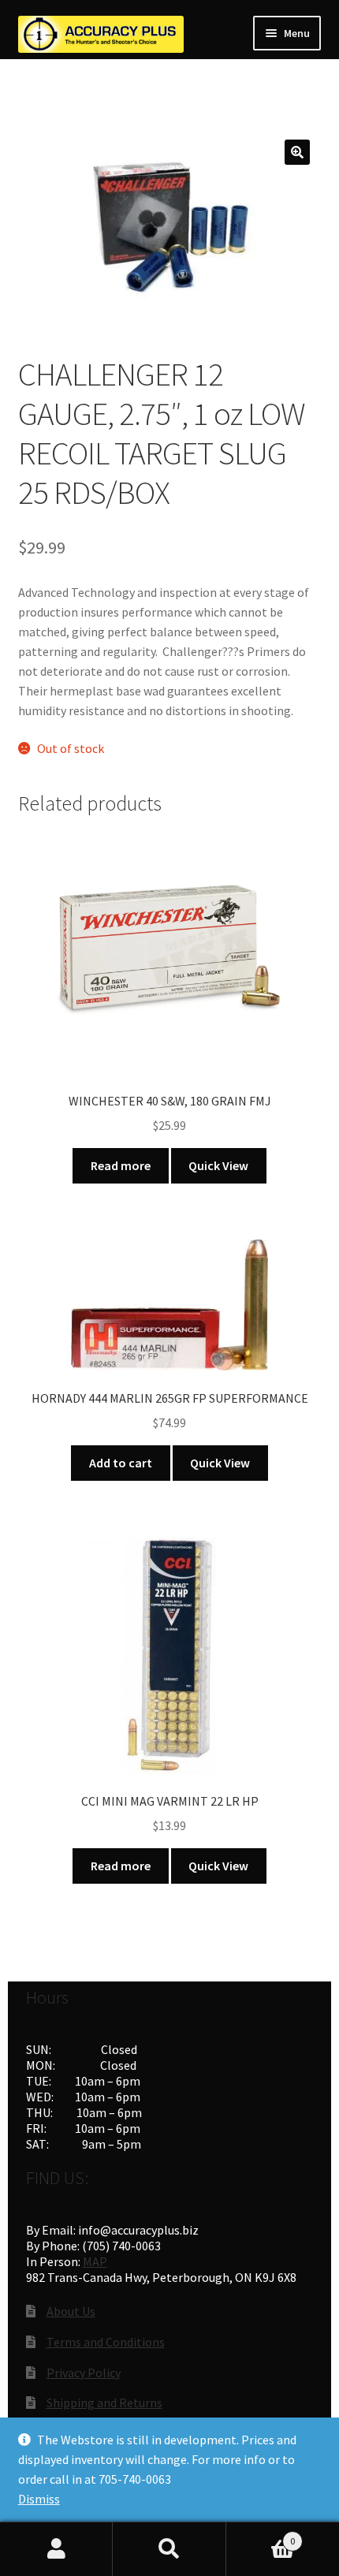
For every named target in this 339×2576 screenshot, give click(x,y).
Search (169, 2549)
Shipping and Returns (104, 2403)
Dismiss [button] (39, 2499)
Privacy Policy (84, 2373)
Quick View (218, 1165)
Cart (261, 2535)
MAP (95, 2261)
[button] (297, 152)
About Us (71, 2311)
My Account (56, 2549)
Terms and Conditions (106, 2342)
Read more (121, 1165)
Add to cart (121, 1463)
